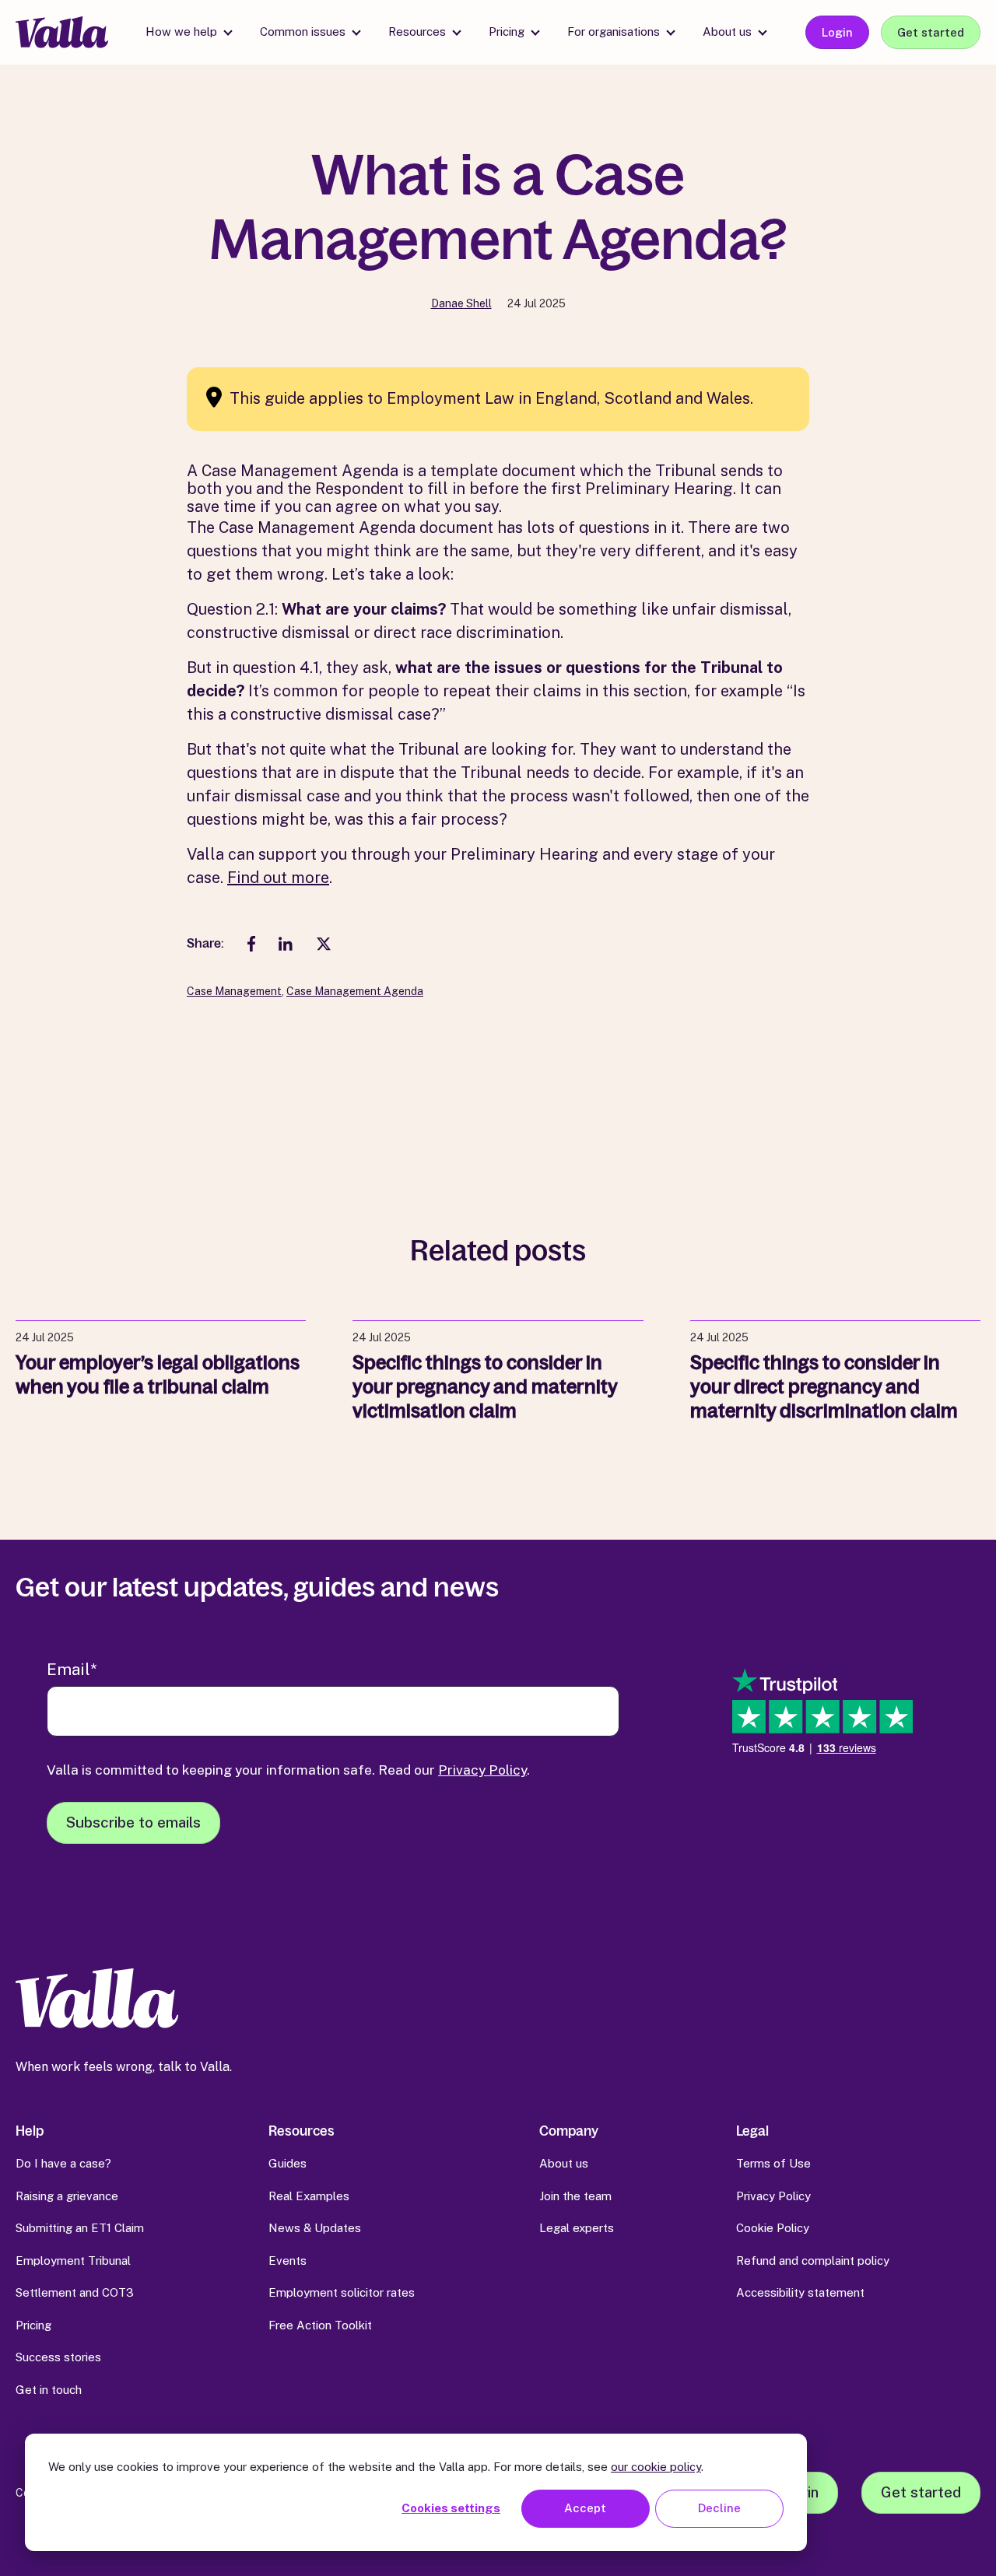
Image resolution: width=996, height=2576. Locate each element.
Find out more (278, 878)
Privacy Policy (482, 1770)
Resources (417, 32)
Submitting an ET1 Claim (80, 2228)
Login (837, 32)
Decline (719, 2508)
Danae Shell (461, 303)
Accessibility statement (800, 2292)
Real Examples (309, 2196)
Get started (931, 32)
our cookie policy (656, 2467)
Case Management (234, 991)
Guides (288, 2163)
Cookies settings (451, 2508)
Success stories (58, 2357)
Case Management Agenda (355, 991)
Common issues (303, 32)
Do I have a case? (63, 2163)
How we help (181, 32)
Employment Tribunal (73, 2261)
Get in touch (49, 2390)
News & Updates (315, 2228)
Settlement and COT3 (75, 2292)
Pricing (507, 32)
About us (727, 32)
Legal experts (577, 2228)
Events (288, 2261)
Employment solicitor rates (342, 2292)
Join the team (575, 2196)
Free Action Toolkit (320, 2325)
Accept (585, 2508)
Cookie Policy (773, 2228)
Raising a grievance (67, 2196)
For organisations (614, 32)
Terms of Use (773, 2163)
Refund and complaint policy (813, 2261)
